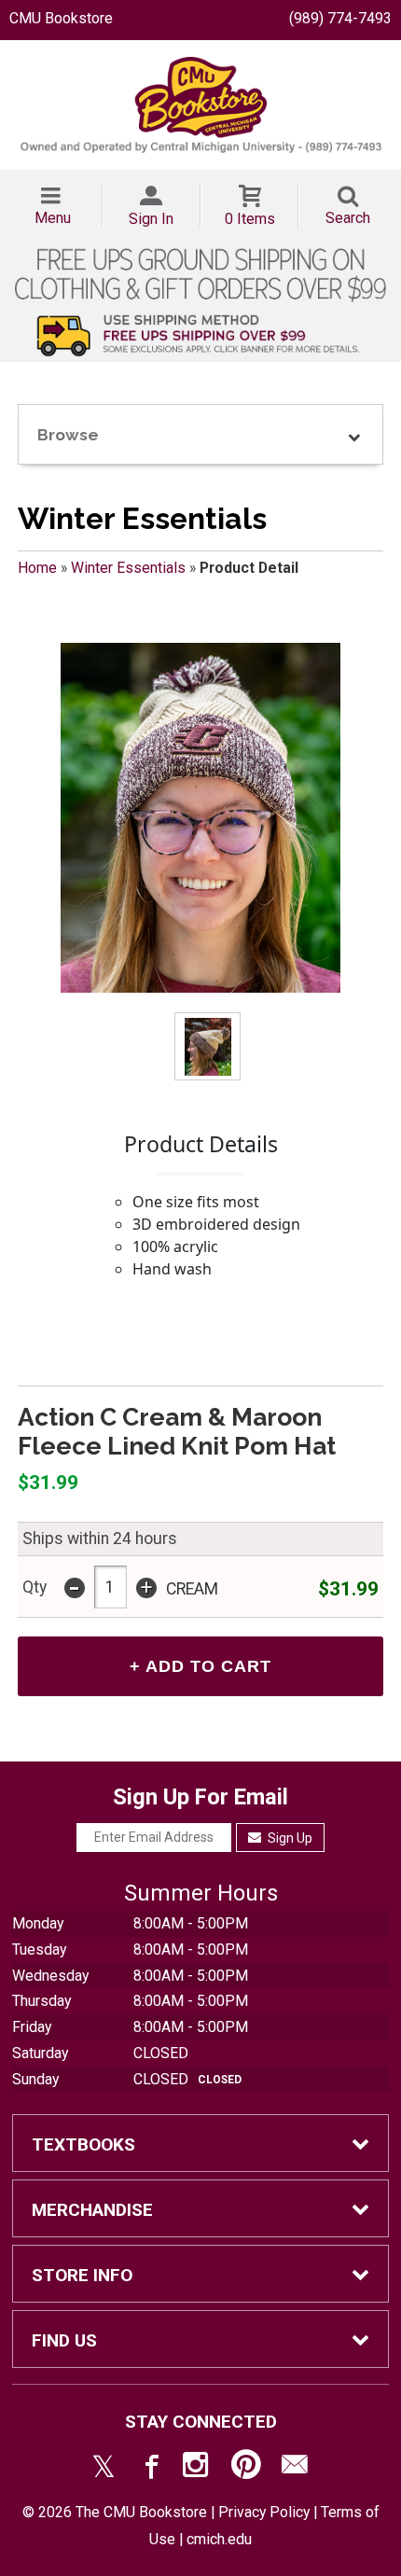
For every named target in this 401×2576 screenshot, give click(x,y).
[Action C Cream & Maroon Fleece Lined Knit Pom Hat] (200, 818)
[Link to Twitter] (104, 2469)
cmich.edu (219, 2539)
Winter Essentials (128, 568)
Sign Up (289, 1838)
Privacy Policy (264, 2512)
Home (37, 568)
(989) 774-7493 (340, 18)
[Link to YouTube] (246, 2469)
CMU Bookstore (61, 18)
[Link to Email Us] (295, 2469)
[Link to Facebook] (149, 2469)
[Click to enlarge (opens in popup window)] (208, 1047)
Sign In (151, 219)
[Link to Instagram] (198, 2469)
